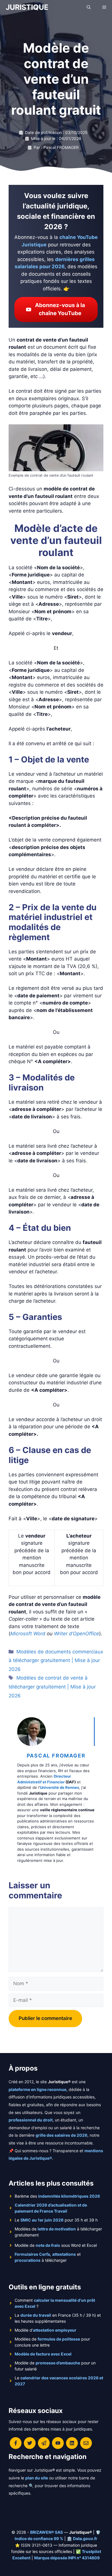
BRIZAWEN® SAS (47, 2532)
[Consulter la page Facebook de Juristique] (16, 2443)
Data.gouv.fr (85, 2538)
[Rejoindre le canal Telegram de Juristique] (44, 2443)
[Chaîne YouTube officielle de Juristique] (58, 2443)
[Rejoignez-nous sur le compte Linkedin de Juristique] (72, 2443)
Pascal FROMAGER (56, 1756)
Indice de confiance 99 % (39, 2538)
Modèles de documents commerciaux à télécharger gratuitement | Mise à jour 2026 (56, 1660)
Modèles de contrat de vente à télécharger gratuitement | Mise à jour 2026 (52, 1687)
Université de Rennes (59, 1787)
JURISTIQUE (27, 7)
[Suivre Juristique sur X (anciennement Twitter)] (30, 2443)
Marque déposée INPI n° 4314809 (67, 2558)
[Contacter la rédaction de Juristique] (86, 2443)
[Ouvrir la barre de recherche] (89, 7)
